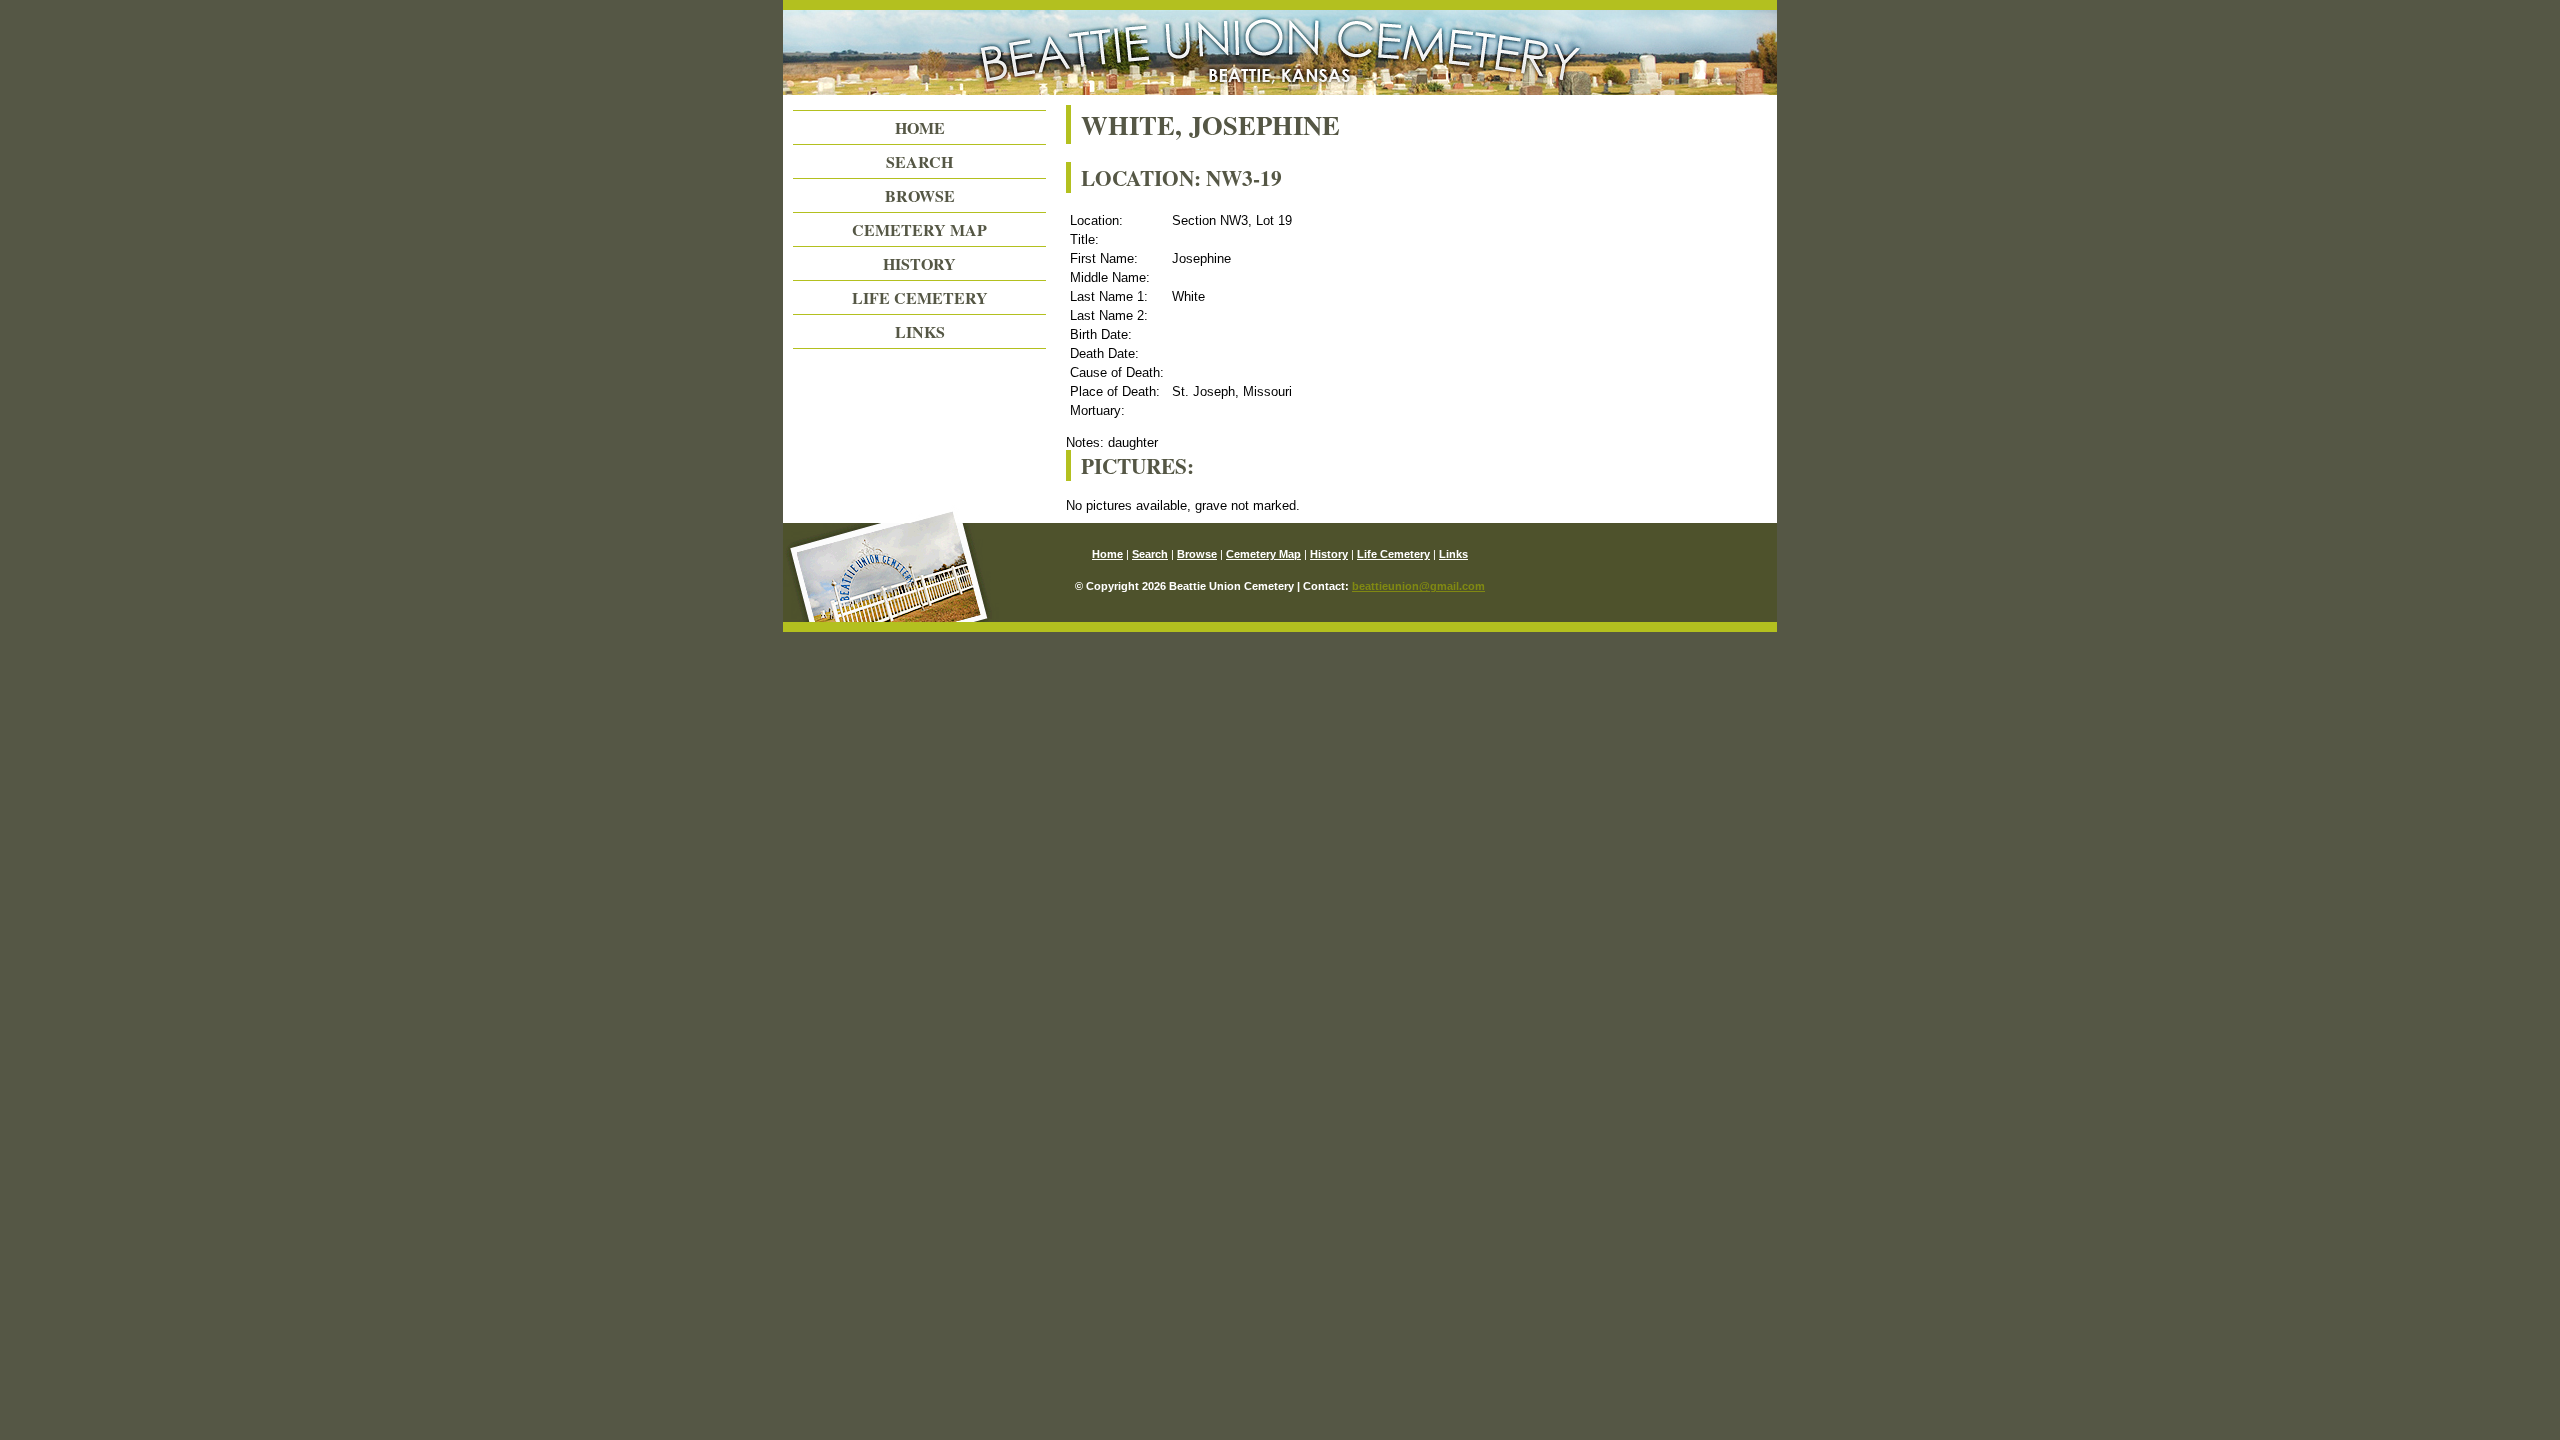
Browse (920, 195)
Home (920, 127)
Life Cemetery (920, 297)
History (919, 263)
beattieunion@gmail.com (1418, 586)
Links (920, 331)
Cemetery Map (919, 229)
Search (919, 161)
